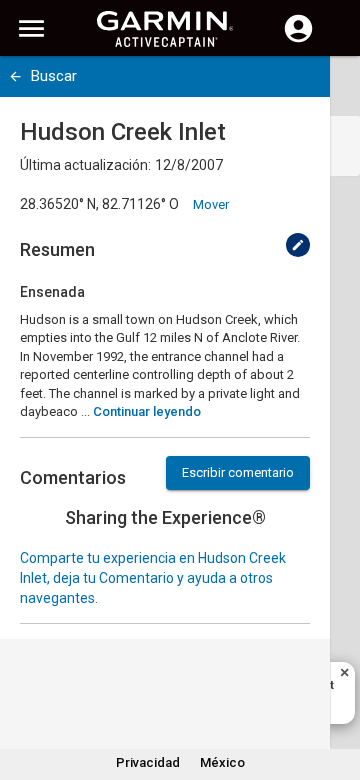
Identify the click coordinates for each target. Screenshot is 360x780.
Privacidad (148, 762)
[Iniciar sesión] (298, 40)
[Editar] (298, 245)
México (222, 762)
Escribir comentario (238, 472)
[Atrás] (15, 76)
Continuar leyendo (147, 411)
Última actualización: (85, 165)
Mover (211, 204)
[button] (335, 689)
